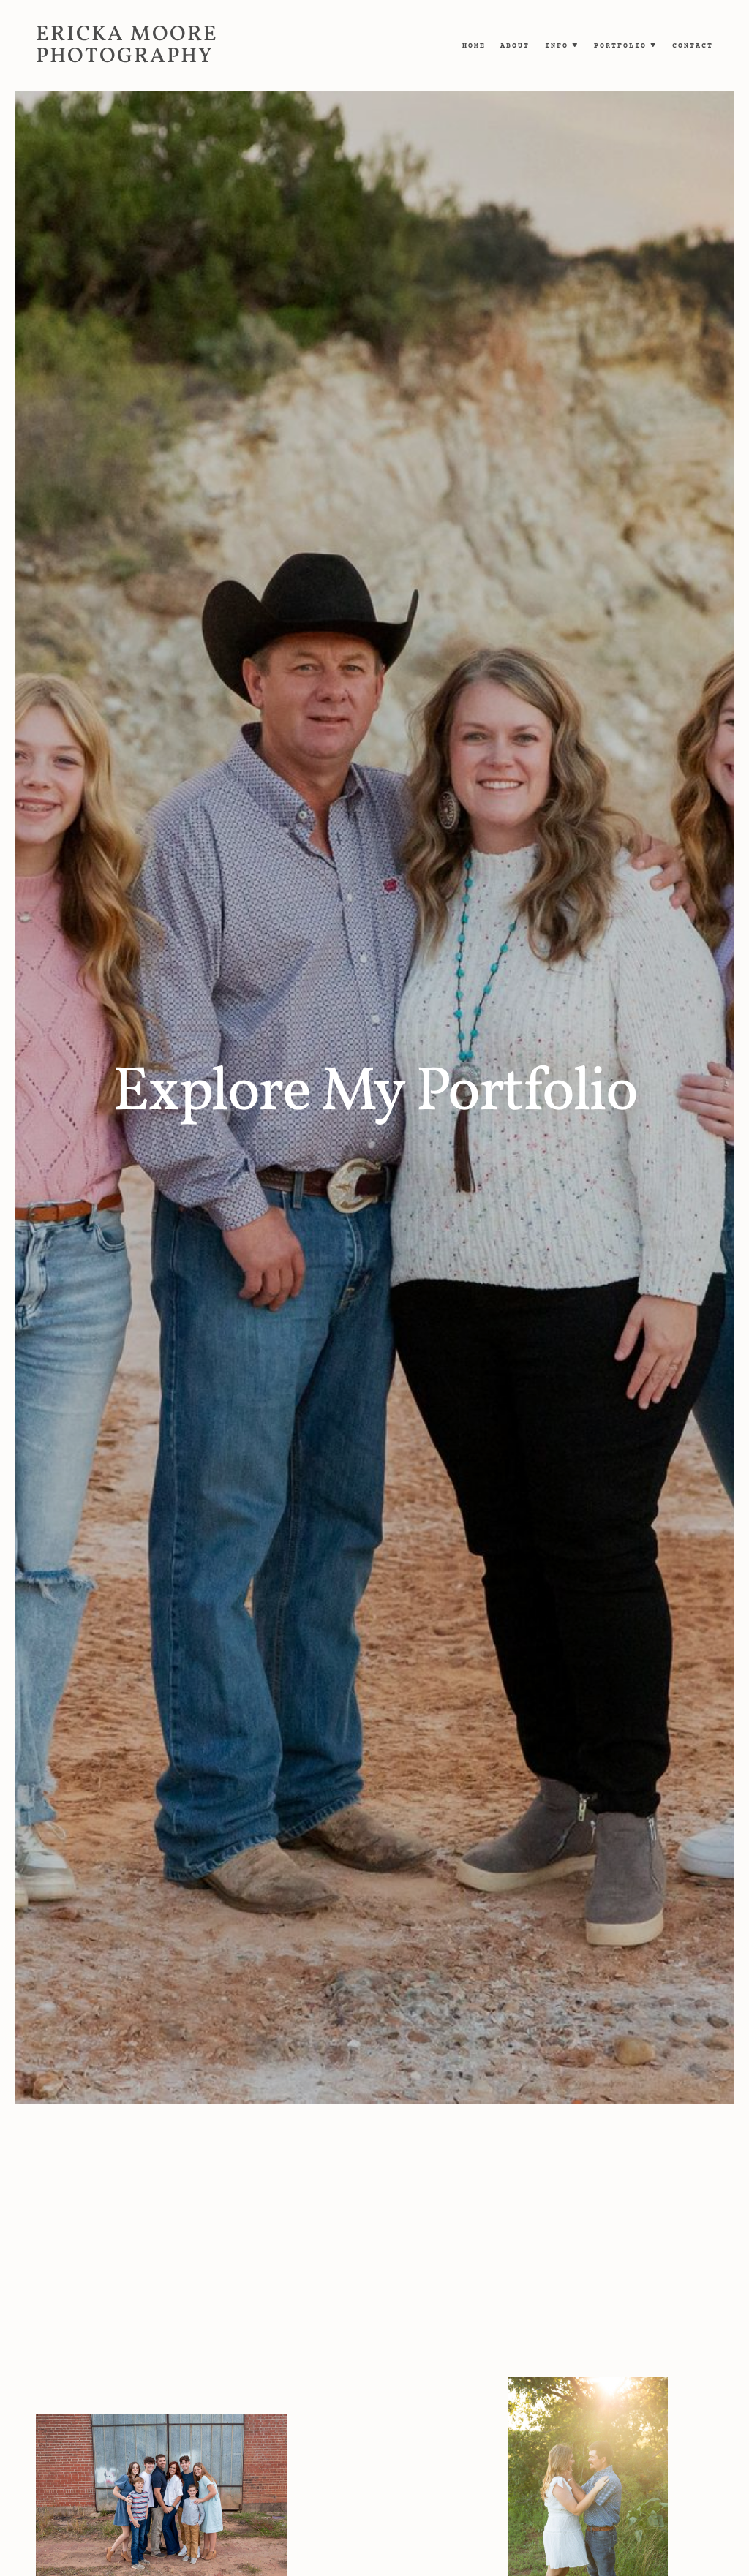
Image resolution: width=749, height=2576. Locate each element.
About (515, 46)
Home (474, 46)
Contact (693, 46)
